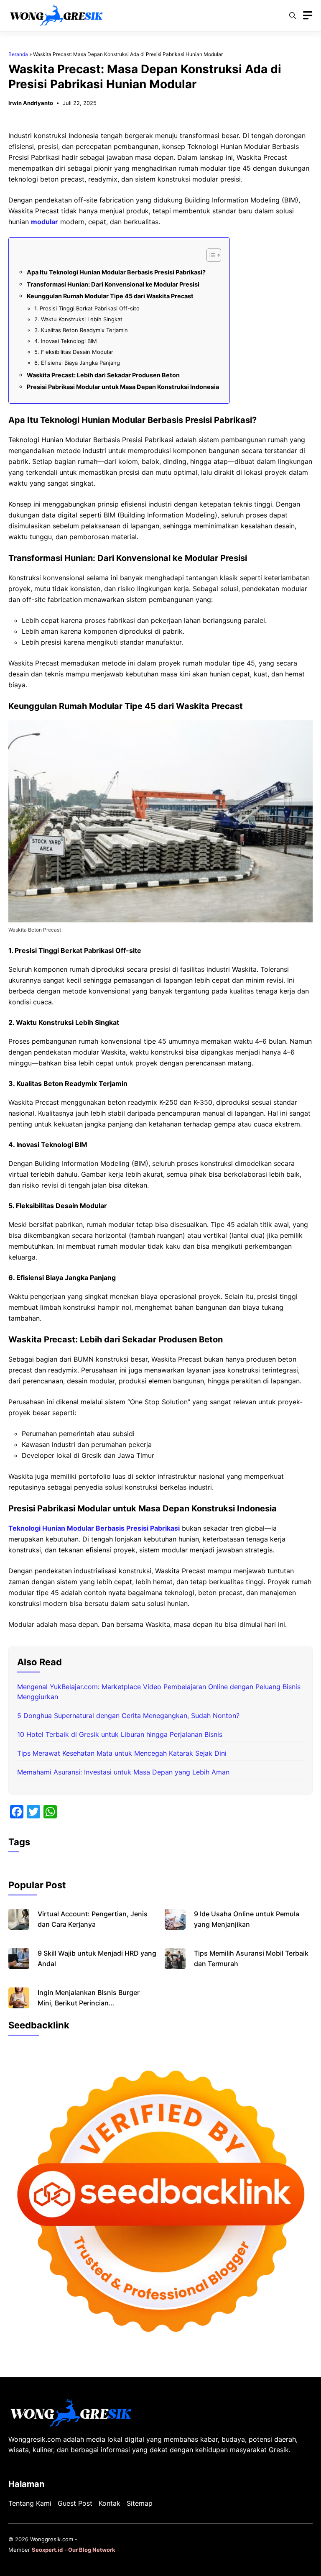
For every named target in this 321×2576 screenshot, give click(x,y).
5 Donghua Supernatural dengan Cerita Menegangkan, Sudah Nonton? (128, 1716)
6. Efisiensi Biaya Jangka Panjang (77, 363)
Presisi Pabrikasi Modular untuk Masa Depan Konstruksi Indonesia (123, 387)
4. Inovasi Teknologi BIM (66, 341)
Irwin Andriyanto (31, 103)
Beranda (18, 54)
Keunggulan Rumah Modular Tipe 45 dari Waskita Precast (110, 296)
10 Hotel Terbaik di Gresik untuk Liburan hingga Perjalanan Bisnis (120, 1734)
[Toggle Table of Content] (210, 255)
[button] (293, 15)
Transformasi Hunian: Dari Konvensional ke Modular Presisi (113, 284)
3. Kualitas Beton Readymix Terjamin (81, 330)
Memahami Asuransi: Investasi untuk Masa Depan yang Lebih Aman (123, 1772)
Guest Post (75, 2503)
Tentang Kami (30, 2503)
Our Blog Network (92, 2550)
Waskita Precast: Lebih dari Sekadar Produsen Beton (103, 375)
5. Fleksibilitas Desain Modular (74, 352)
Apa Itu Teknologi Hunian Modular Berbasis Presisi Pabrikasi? (116, 272)
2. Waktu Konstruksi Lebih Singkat (78, 319)
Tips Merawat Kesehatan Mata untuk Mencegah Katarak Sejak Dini (122, 1753)
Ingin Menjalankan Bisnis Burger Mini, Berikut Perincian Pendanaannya (89, 2003)
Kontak (110, 2503)
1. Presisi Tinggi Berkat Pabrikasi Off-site (87, 308)
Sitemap (140, 2503)
